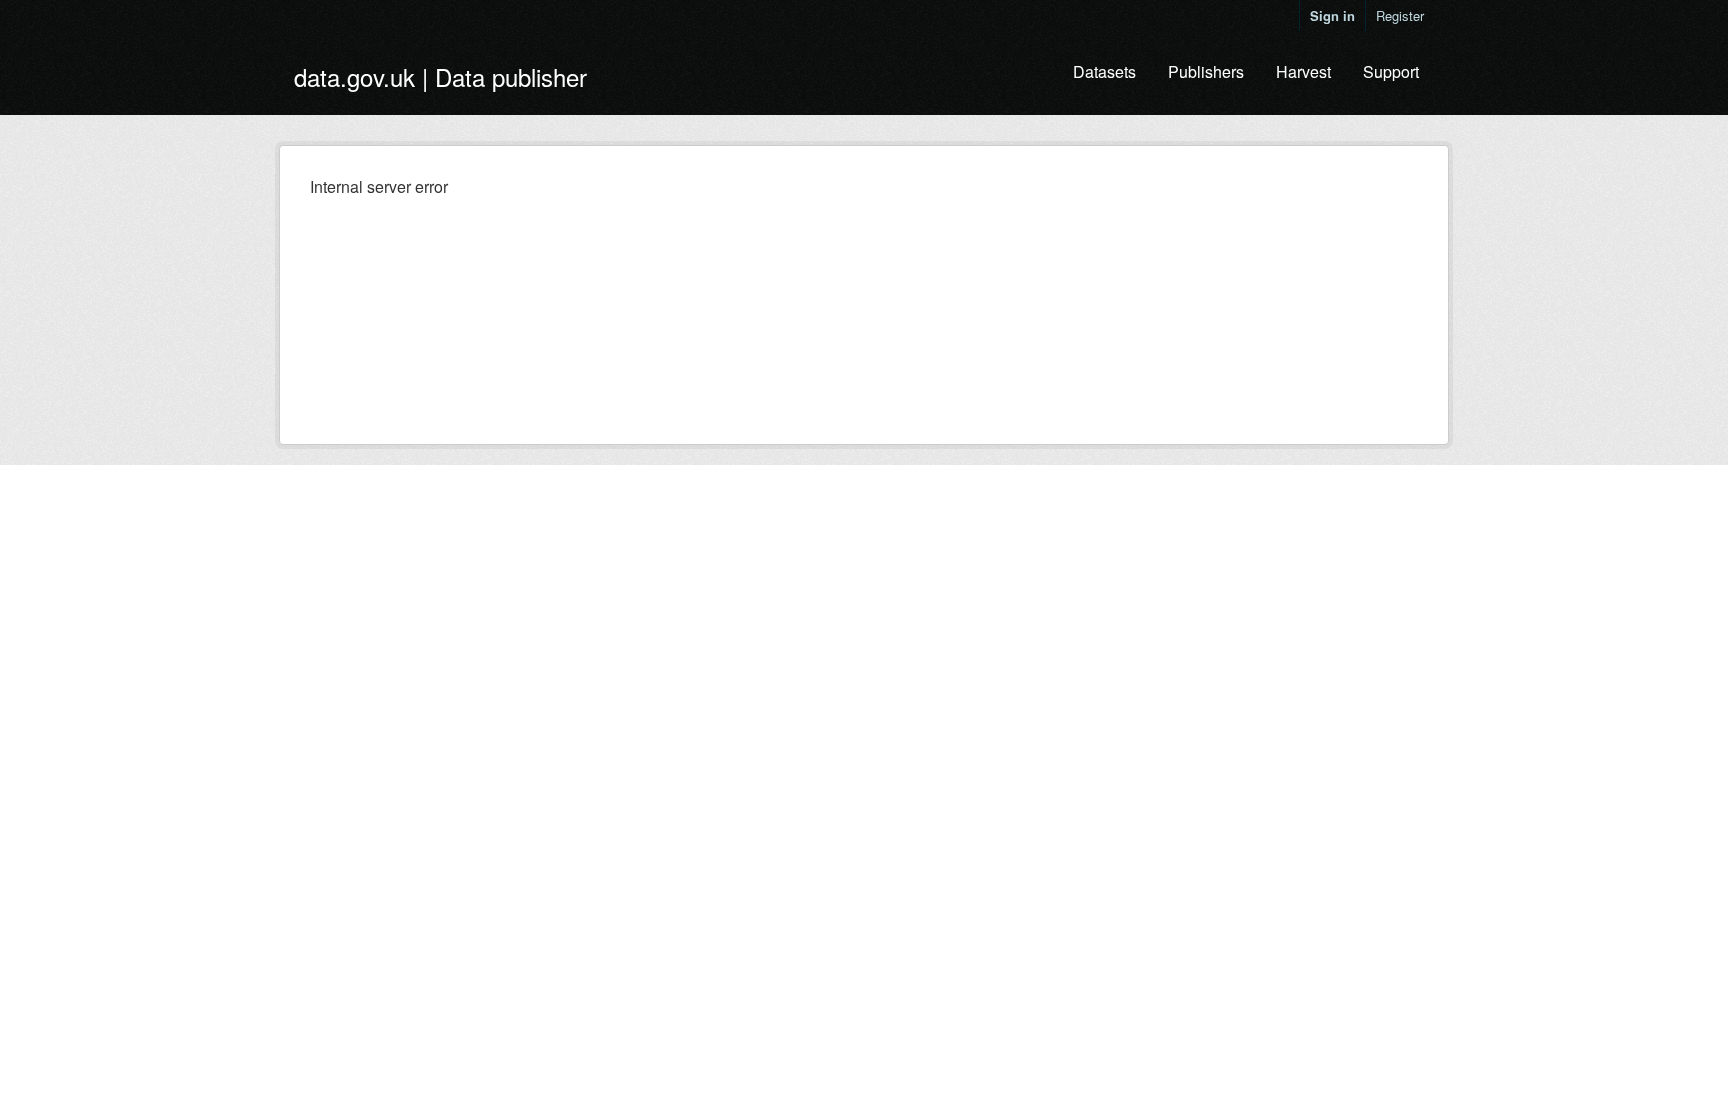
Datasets (1104, 71)
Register (1400, 15)
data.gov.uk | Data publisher (440, 76)
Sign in (1332, 15)
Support (1391, 71)
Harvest (1303, 71)
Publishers (1206, 71)
